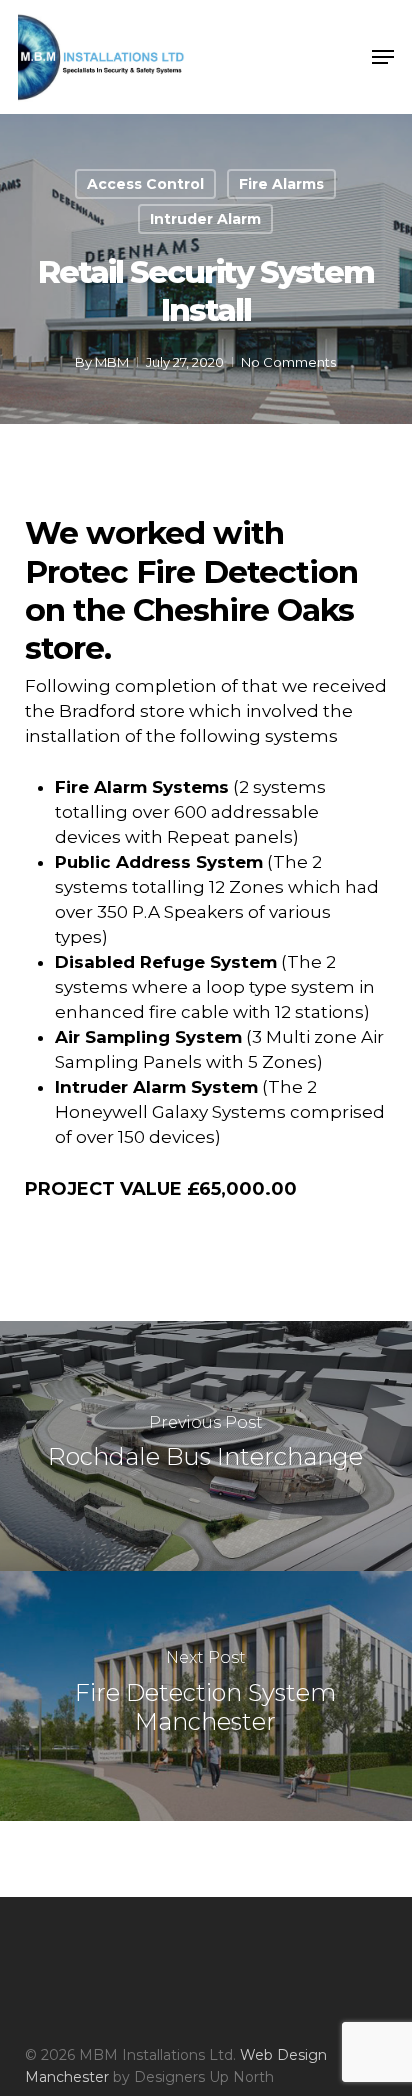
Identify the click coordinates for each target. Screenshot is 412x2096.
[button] (383, 57)
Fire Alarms (281, 184)
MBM (112, 362)
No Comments (288, 362)
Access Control (145, 184)
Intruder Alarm (205, 219)
